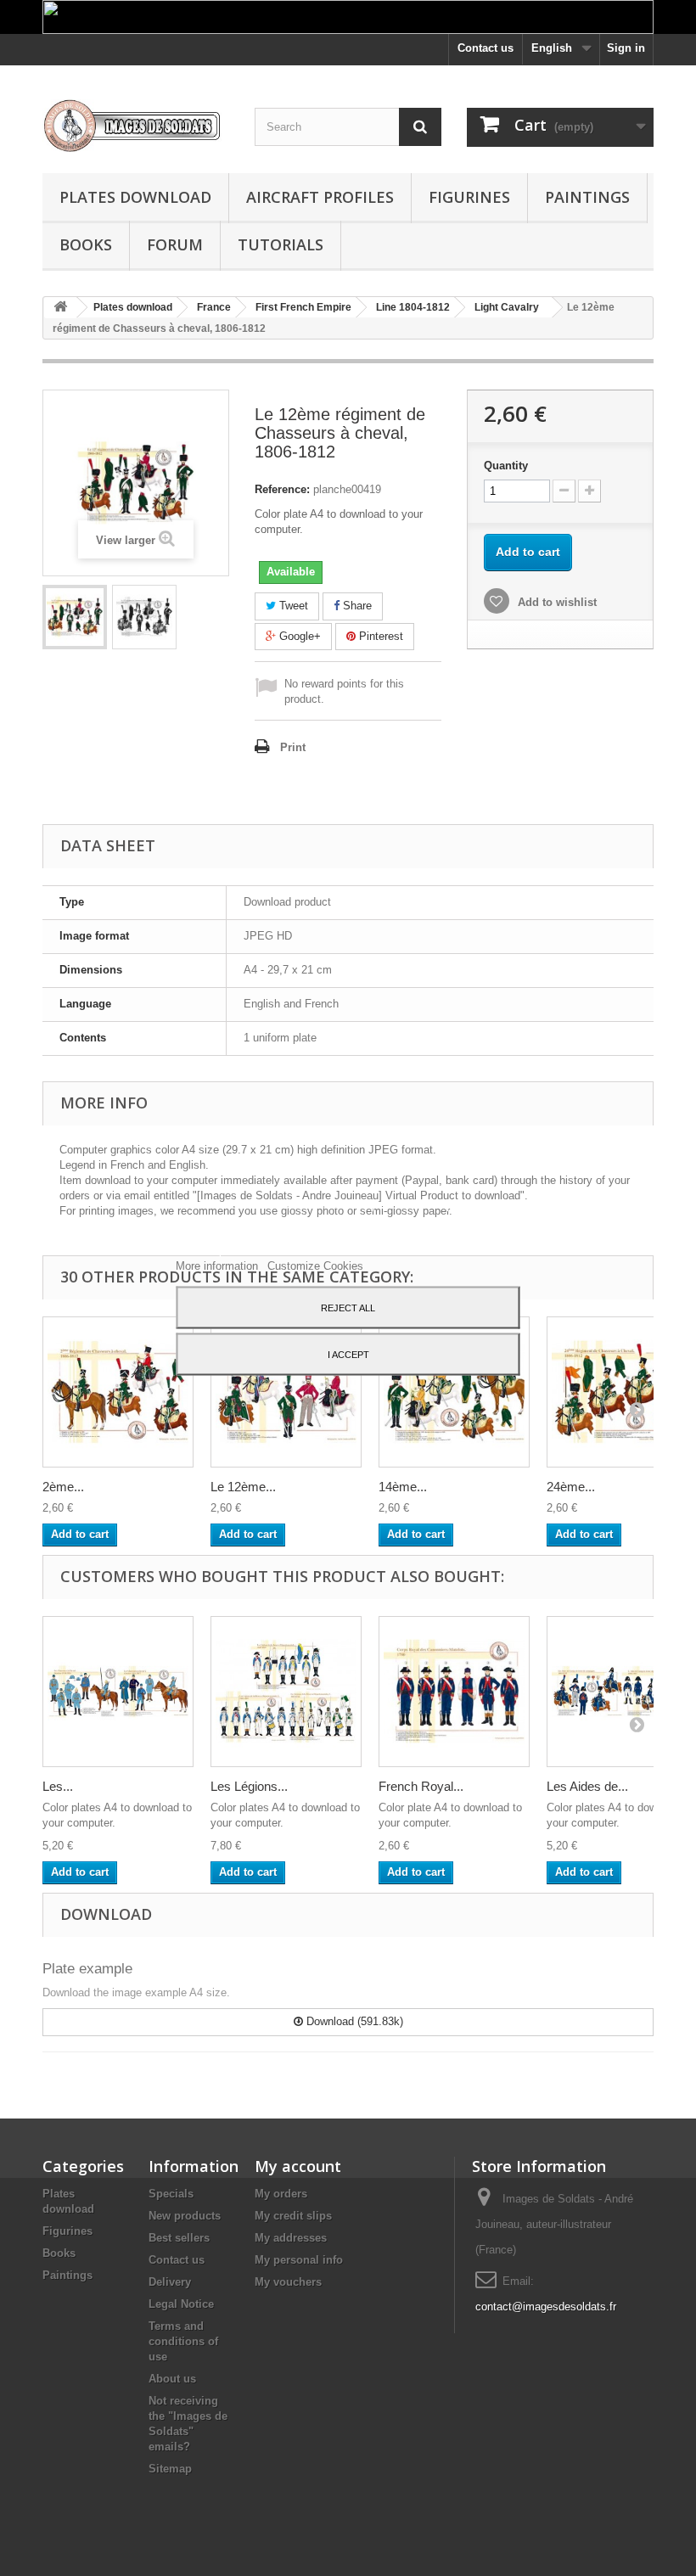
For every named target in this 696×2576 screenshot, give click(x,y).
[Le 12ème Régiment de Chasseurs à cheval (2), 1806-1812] (286, 1392)
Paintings (587, 197)
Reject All (348, 1307)
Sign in (626, 48)
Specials (171, 2194)
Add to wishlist (556, 602)
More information (219, 1265)
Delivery (170, 2282)
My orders (281, 2194)
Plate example (87, 1969)
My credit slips (293, 2216)
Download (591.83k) (353, 2021)
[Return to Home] (60, 308)
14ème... (403, 1487)
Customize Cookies (315, 1265)
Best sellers (179, 2238)
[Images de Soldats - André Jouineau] (136, 126)
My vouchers (288, 2282)
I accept (348, 1354)
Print (293, 747)
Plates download (135, 197)
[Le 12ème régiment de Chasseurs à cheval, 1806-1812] (75, 617)
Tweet (292, 606)
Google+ (298, 636)
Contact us (486, 48)
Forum (175, 244)
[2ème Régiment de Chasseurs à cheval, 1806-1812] (118, 1392)
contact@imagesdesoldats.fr (546, 2307)
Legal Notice (181, 2304)
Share (356, 606)
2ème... (63, 1487)
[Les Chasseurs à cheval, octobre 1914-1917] (118, 1692)
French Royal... (421, 1786)
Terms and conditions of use (183, 2341)
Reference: (282, 489)
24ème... (571, 1487)
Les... (58, 1786)
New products (185, 2216)
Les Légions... (249, 1786)
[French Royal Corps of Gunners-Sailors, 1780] (454, 1692)
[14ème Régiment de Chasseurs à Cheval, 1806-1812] (454, 1392)
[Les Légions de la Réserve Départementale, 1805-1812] (286, 1692)
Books (86, 244)
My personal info (299, 2260)
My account (298, 2166)
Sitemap (170, 2469)
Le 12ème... (243, 1487)
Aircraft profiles (320, 197)
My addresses (291, 2238)
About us (172, 2379)
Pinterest (379, 636)
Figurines (469, 197)
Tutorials (281, 244)
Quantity (506, 466)
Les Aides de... (587, 1786)
